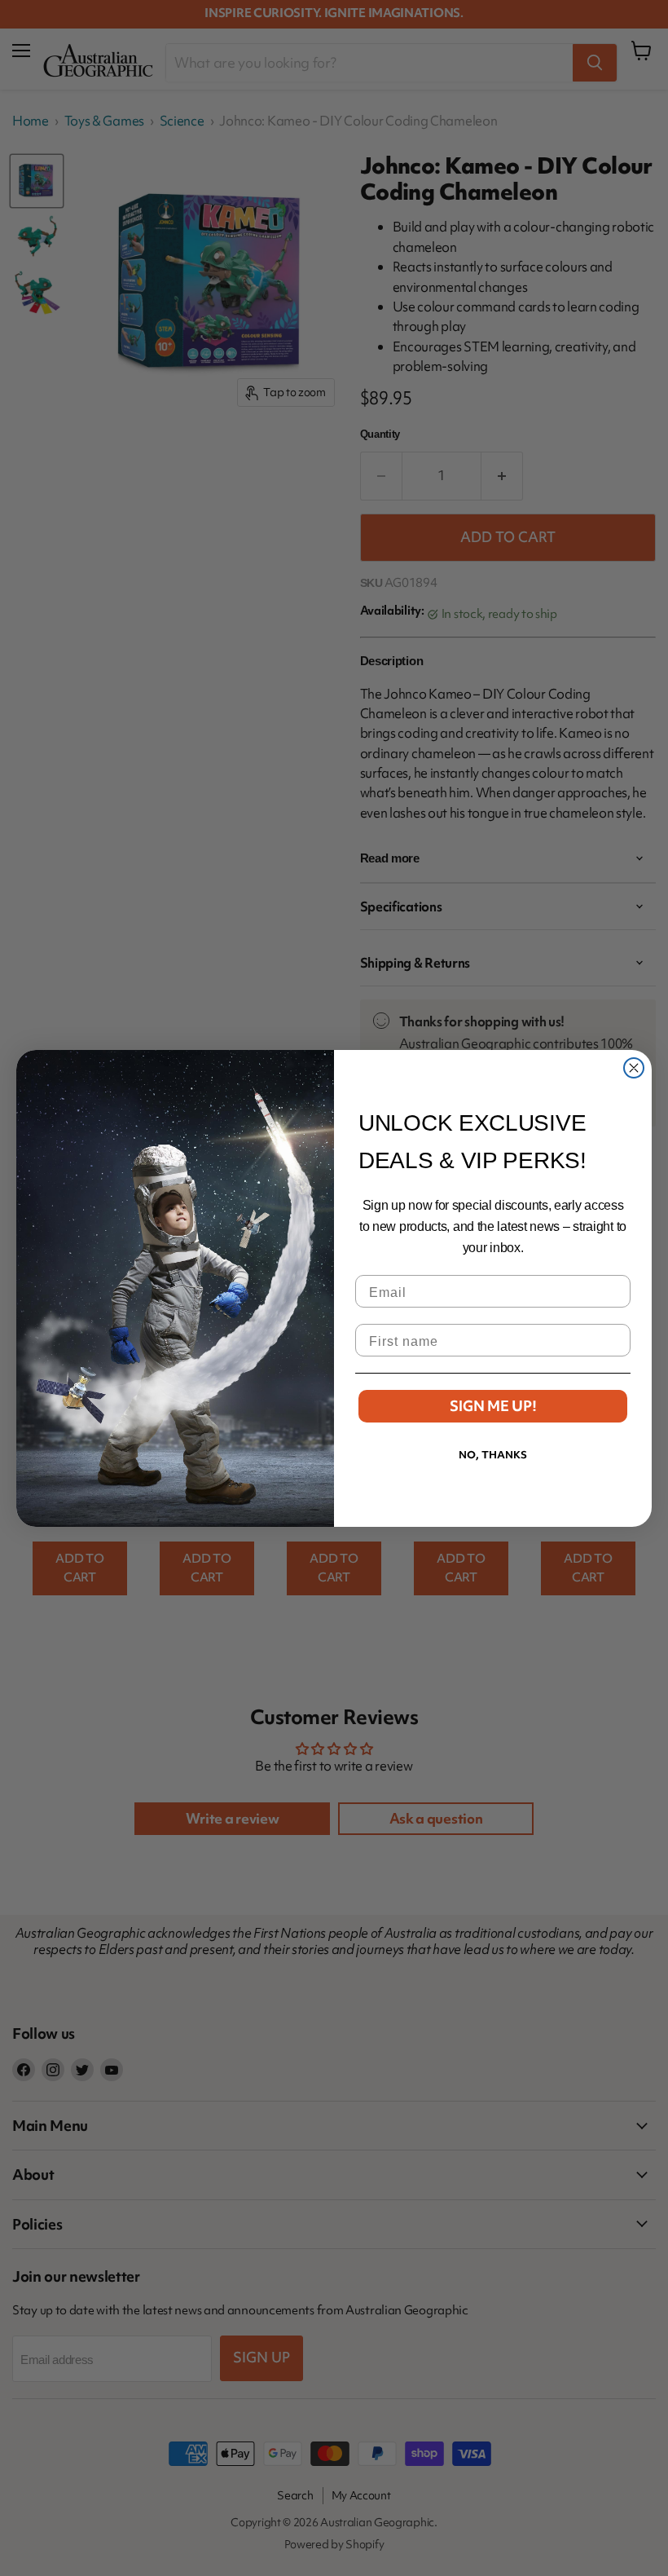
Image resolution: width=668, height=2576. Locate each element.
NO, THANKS (493, 1455)
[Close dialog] (634, 1068)
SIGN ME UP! (493, 1406)
